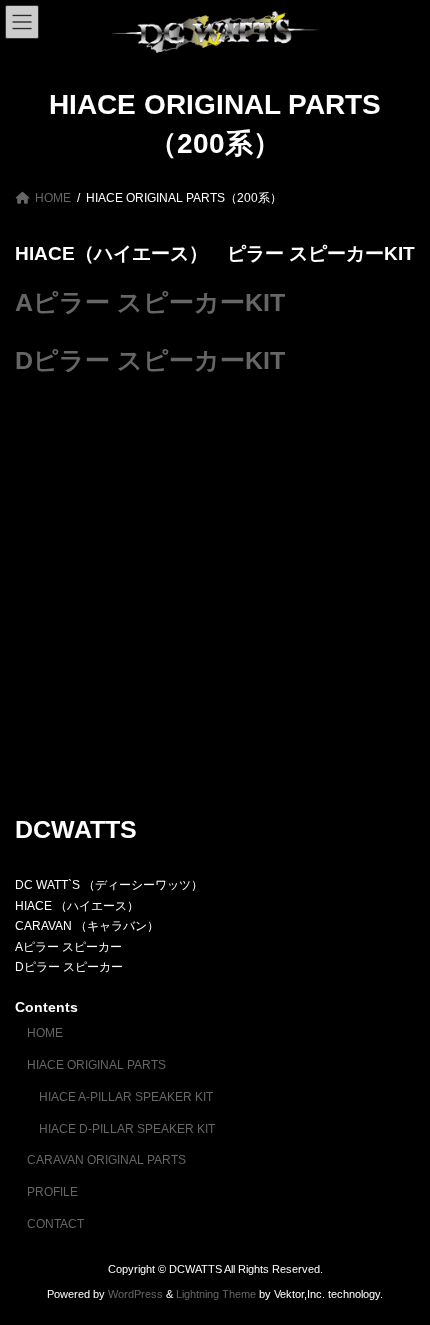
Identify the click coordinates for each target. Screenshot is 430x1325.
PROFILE (52, 1192)
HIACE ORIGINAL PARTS (96, 1065)
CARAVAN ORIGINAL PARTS (106, 1160)
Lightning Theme (216, 1294)
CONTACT (55, 1224)
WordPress (135, 1294)
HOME (45, 1033)
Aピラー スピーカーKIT (150, 302)
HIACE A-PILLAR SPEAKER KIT (126, 1097)
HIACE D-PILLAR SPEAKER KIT (127, 1128)
